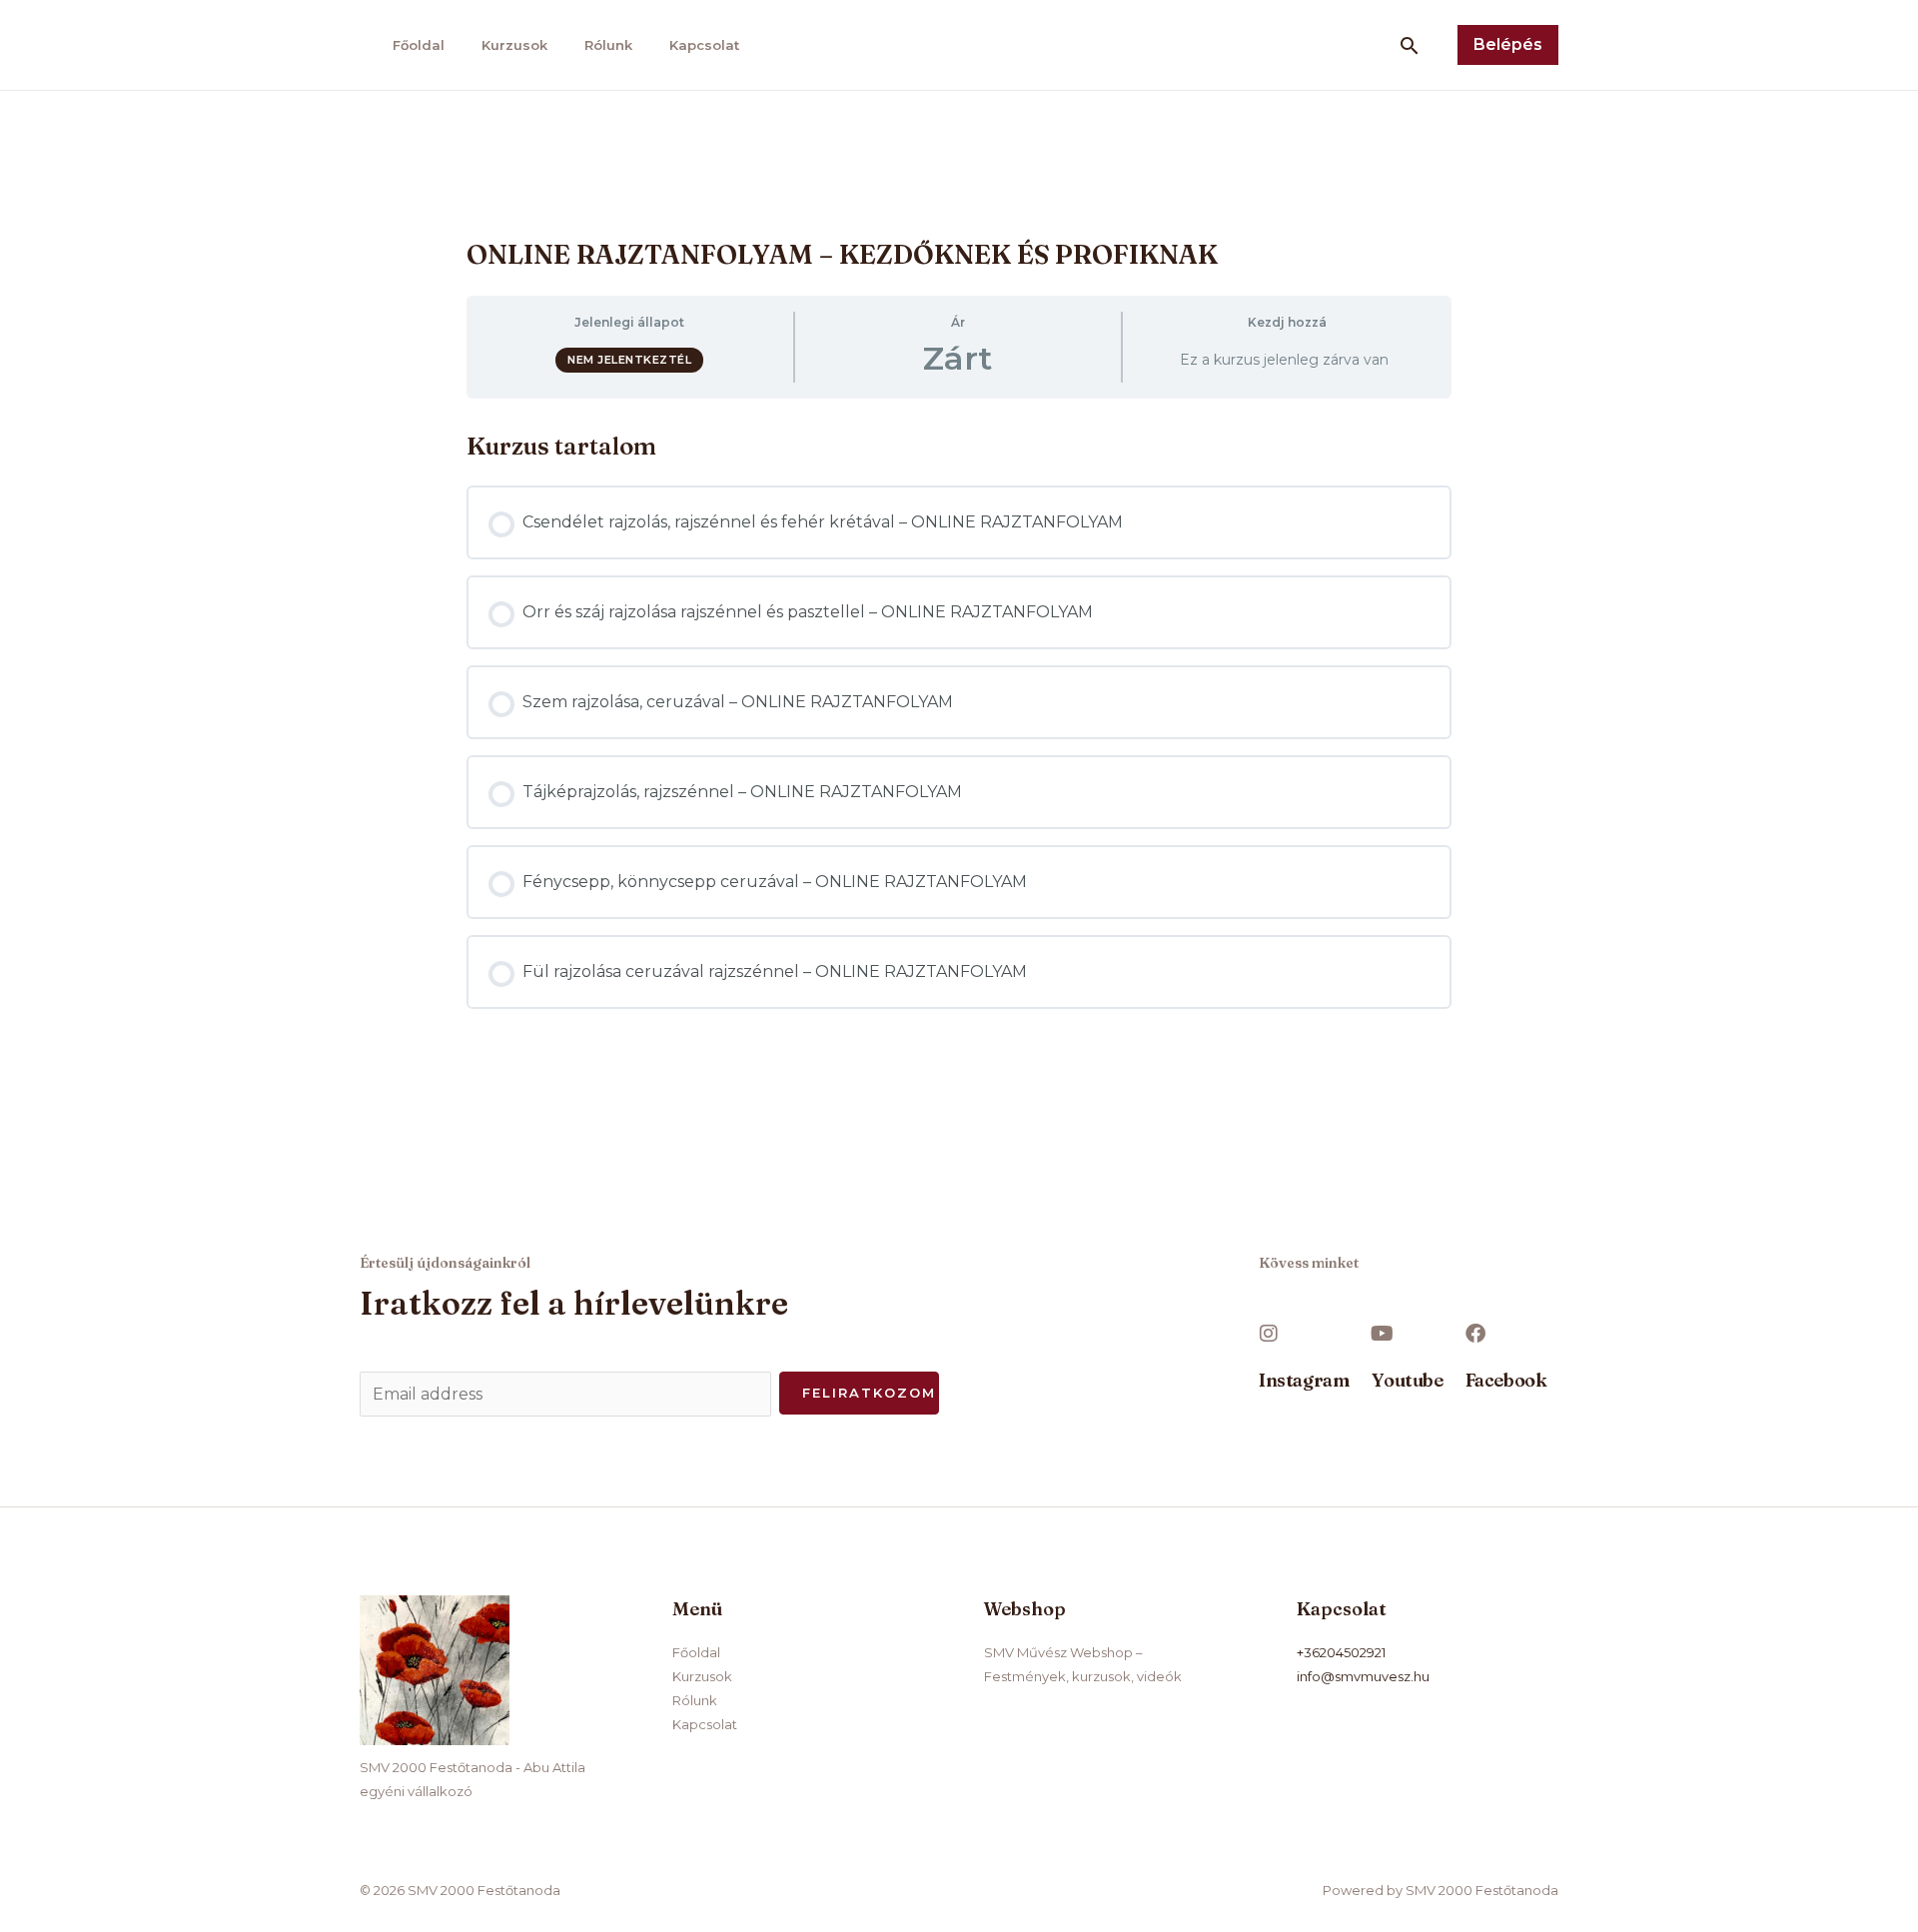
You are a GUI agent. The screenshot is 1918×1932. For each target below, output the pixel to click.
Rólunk (608, 45)
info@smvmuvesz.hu (1363, 1676)
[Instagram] (1269, 1334)
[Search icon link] (1410, 45)
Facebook (1506, 1380)
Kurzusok (514, 45)
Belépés (1508, 44)
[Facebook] (1475, 1334)
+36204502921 (1341, 1652)
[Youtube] (1382, 1334)
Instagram (1304, 1380)
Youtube (1407, 1380)
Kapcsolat (704, 45)
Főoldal (419, 45)
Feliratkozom (869, 1393)
